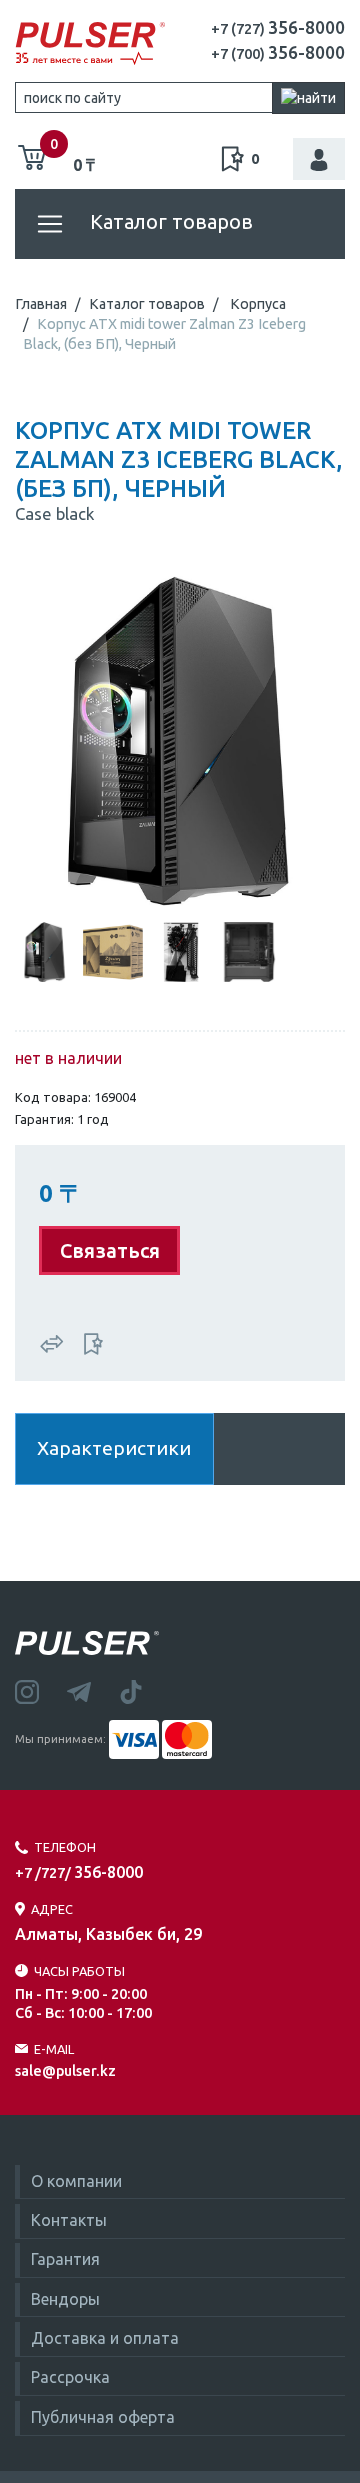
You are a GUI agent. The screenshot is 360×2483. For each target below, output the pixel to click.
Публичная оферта (103, 2417)
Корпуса (258, 304)
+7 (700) (278, 54)
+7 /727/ (79, 1873)
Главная (41, 304)
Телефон (65, 1847)
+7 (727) (278, 29)
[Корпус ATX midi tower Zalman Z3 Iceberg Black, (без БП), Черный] (180, 739)
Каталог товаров (169, 221)
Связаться (110, 1250)
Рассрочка (70, 2377)
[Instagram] (41, 1690)
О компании (76, 2181)
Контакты (69, 2220)
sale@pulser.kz (65, 2071)
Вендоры (65, 2299)
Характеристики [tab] (114, 1448)
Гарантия (65, 2259)
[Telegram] (93, 1690)
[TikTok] (143, 1690)
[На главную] (90, 44)
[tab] (45, 950)
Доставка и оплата (105, 2338)
